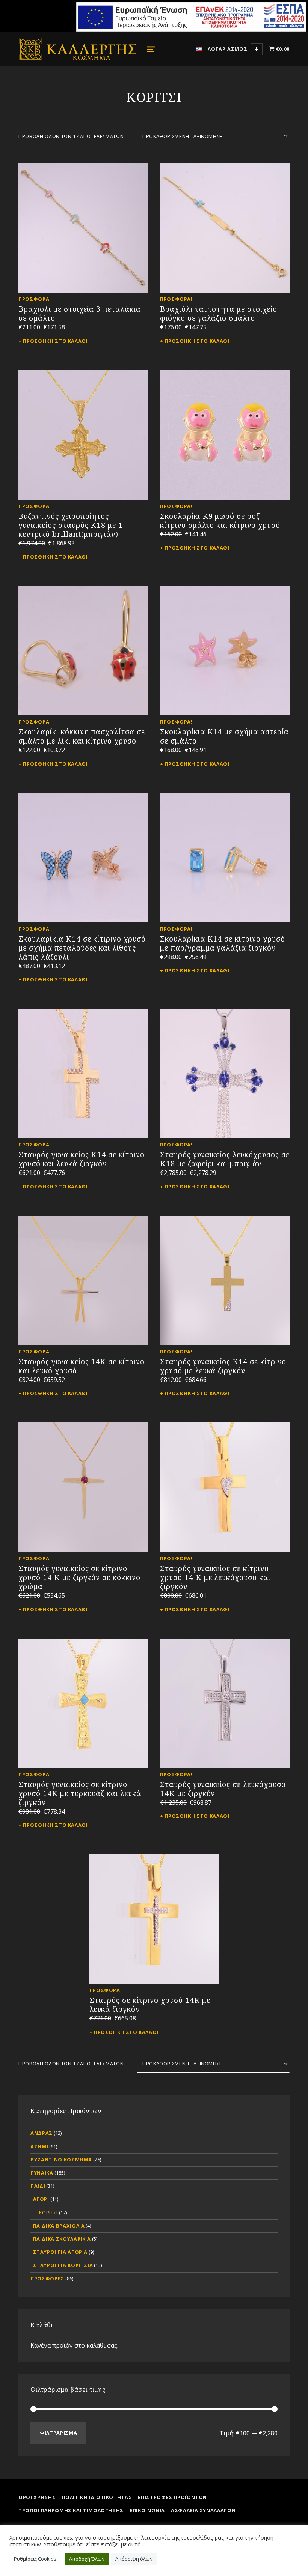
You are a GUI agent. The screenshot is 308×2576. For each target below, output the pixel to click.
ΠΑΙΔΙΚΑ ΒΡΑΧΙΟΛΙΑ (59, 2226)
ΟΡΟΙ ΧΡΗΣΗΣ (37, 2497)
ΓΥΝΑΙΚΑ (42, 2173)
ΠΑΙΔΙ (38, 2186)
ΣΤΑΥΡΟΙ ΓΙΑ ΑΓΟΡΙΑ (60, 2252)
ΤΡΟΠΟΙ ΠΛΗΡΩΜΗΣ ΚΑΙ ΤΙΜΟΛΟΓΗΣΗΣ (71, 2510)
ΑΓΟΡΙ (41, 2199)
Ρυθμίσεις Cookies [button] (35, 2559)
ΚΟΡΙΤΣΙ (48, 2213)
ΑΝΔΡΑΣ (42, 2133)
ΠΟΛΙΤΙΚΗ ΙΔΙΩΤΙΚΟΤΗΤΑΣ (97, 2497)
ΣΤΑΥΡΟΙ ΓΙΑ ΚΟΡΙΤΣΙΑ (63, 2265)
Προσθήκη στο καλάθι (55, 341)
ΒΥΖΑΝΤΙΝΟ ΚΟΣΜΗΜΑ (61, 2160)
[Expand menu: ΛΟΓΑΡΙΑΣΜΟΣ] (257, 49)
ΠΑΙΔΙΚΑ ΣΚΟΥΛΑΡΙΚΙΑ (62, 2239)
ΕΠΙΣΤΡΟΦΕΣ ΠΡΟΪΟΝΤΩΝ (172, 2497)
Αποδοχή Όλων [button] (87, 2559)
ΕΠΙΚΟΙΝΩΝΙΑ (147, 2510)
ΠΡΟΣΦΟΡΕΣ (47, 2279)
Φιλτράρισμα (58, 2433)
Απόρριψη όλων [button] (134, 2559)
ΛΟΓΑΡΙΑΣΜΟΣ (227, 49)
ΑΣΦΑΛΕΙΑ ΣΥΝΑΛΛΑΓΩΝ (203, 2510)
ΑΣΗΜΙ (39, 2146)
